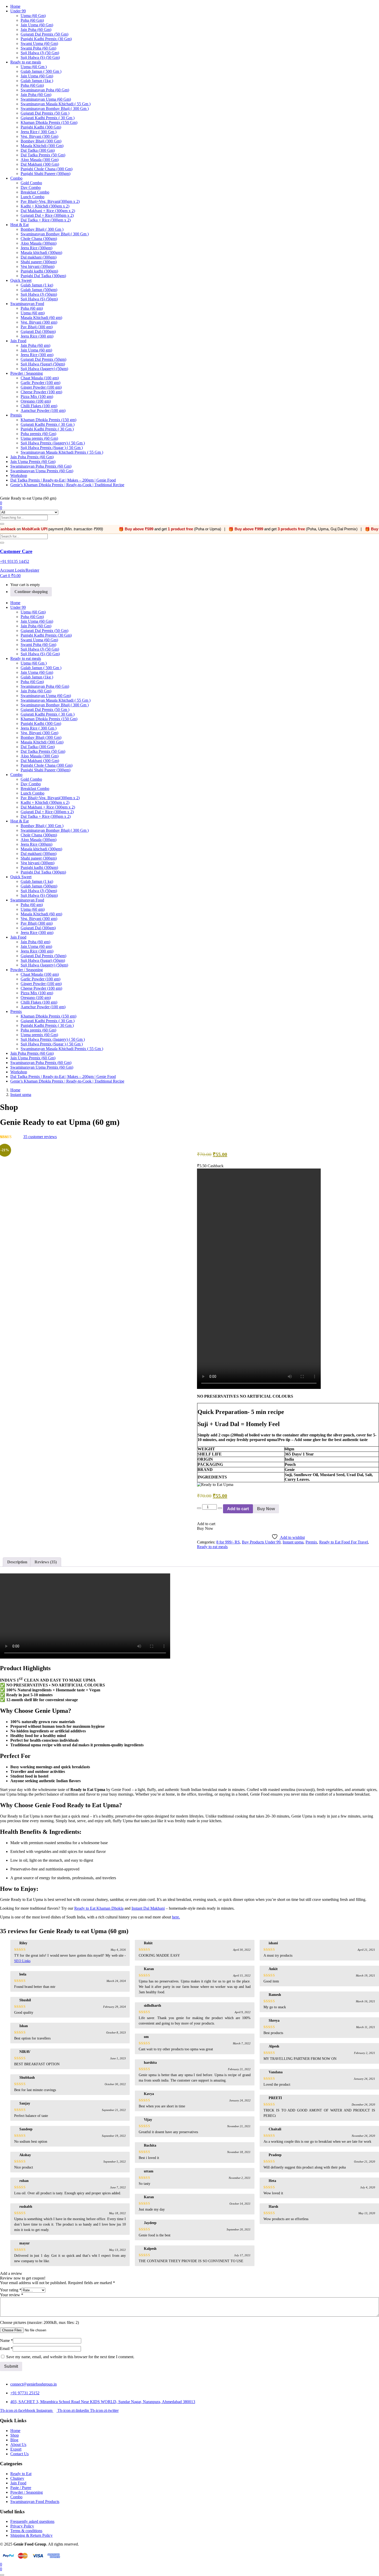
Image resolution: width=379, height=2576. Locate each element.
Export (16, 2449)
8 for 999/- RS (228, 1542)
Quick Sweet (21, 280)
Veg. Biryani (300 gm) (39, 322)
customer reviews (40, 1137)
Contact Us (19, 2454)
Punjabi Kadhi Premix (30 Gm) (46, 39)
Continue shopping (31, 592)
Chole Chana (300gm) (39, 239)
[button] (10, 576)
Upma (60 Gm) (33, 16)
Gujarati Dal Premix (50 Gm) (44, 34)
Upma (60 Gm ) (34, 67)
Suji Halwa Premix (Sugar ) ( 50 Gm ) (52, 448)
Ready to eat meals (26, 62)
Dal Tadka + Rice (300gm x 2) (46, 220)
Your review (12, 2295)
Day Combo (31, 187)
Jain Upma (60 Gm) (37, 25)
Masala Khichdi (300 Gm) (42, 146)
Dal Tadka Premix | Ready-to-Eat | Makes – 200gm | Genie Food (63, 480)
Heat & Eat (19, 225)
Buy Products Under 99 (261, 1542)
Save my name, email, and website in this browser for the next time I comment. (70, 2357)
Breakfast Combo (35, 192)
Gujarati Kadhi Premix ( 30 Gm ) (48, 118)
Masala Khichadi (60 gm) (41, 318)
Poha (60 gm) (32, 308)
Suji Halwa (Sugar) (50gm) (43, 364)
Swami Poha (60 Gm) (38, 48)
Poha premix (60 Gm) (38, 434)
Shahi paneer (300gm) (39, 262)
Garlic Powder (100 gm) (40, 383)
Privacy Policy (22, 2526)
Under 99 (18, 11)
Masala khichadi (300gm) (41, 253)
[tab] (17, 1562)
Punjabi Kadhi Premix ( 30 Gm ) (47, 429)
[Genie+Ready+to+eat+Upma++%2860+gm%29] (5, 1143)
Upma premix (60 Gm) (39, 438)
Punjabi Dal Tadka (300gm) (43, 276)
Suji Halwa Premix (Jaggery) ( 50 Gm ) (53, 443)
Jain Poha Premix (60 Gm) (32, 457)
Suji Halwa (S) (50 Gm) (40, 57)
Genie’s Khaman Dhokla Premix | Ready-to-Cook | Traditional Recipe (67, 485)
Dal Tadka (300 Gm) (38, 150)
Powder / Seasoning (27, 373)
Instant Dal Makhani (148, 1908)
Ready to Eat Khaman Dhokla (99, 1908)
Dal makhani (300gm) (39, 257)
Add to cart (238, 1509)
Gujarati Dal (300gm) (38, 331)
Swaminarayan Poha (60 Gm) (45, 90)
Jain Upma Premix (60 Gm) (33, 462)
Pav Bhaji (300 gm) (37, 327)
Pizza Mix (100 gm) (37, 397)
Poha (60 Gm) (32, 20)
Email (6, 2349)
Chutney (17, 2478)
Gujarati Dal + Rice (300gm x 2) (47, 215)
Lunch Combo (32, 197)
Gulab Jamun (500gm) (39, 290)
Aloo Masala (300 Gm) (40, 160)
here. (176, 1917)
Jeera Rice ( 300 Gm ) (39, 132)
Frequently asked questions (32, 2521)
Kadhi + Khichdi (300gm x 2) (45, 206)
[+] (220, 1508)
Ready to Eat (21, 2474)
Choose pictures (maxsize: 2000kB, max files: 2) (39, 2322)
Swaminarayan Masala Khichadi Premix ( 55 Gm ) (62, 452)
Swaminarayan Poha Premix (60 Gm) (41, 466)
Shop (15, 2435)
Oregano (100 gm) (36, 401)
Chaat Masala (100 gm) (40, 378)
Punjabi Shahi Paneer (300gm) (46, 174)
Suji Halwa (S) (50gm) (39, 299)
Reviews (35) (46, 1562)
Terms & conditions (26, 2531)
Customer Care (16, 551)
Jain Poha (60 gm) (35, 345)
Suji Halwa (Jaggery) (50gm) (44, 369)
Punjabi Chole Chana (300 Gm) (47, 169)
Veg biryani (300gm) (38, 266)
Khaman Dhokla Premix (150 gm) (48, 420)
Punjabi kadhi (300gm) (39, 271)
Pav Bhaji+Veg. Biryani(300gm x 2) (50, 201)
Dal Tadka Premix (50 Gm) (43, 155)
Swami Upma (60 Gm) (39, 43)
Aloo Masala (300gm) (39, 243)
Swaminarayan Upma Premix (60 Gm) (42, 471)
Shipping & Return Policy (31, 2535)
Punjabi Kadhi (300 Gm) (41, 127)
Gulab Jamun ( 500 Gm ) (41, 71)
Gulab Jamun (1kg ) (37, 81)
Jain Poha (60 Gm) (36, 30)
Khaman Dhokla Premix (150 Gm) (49, 122)
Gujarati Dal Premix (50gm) (43, 359)
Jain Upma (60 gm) (36, 350)
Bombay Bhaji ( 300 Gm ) (42, 229)
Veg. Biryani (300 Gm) (39, 136)
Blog (14, 2440)
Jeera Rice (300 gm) (37, 336)
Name (6, 2341)
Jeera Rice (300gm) (36, 248)
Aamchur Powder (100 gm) (43, 410)
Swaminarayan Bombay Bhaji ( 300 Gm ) (55, 109)
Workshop (19, 475)
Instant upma (21, 1095)
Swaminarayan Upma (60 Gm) (46, 99)
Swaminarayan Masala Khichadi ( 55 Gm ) (56, 104)
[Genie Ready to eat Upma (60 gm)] (2, 1143)
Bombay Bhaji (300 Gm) (41, 141)
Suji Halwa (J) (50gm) (39, 294)
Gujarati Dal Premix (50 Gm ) (45, 113)
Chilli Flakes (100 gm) (39, 406)
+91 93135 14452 (15, 561)
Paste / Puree (21, 2488)
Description (17, 1562)
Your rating (11, 2290)
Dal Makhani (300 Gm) (40, 164)
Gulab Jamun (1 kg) (37, 285)
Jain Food (18, 341)
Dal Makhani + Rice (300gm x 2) (48, 211)
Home (15, 6)
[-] (199, 1508)
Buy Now (266, 1509)
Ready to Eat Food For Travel (344, 1542)
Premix (16, 415)
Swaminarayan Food (27, 304)
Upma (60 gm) (33, 313)
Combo (16, 178)
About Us (18, 2445)
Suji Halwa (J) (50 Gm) (40, 53)
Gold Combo (31, 183)
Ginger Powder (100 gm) (41, 387)
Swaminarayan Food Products (35, 2502)
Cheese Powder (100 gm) (41, 392)
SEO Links (22, 1961)
